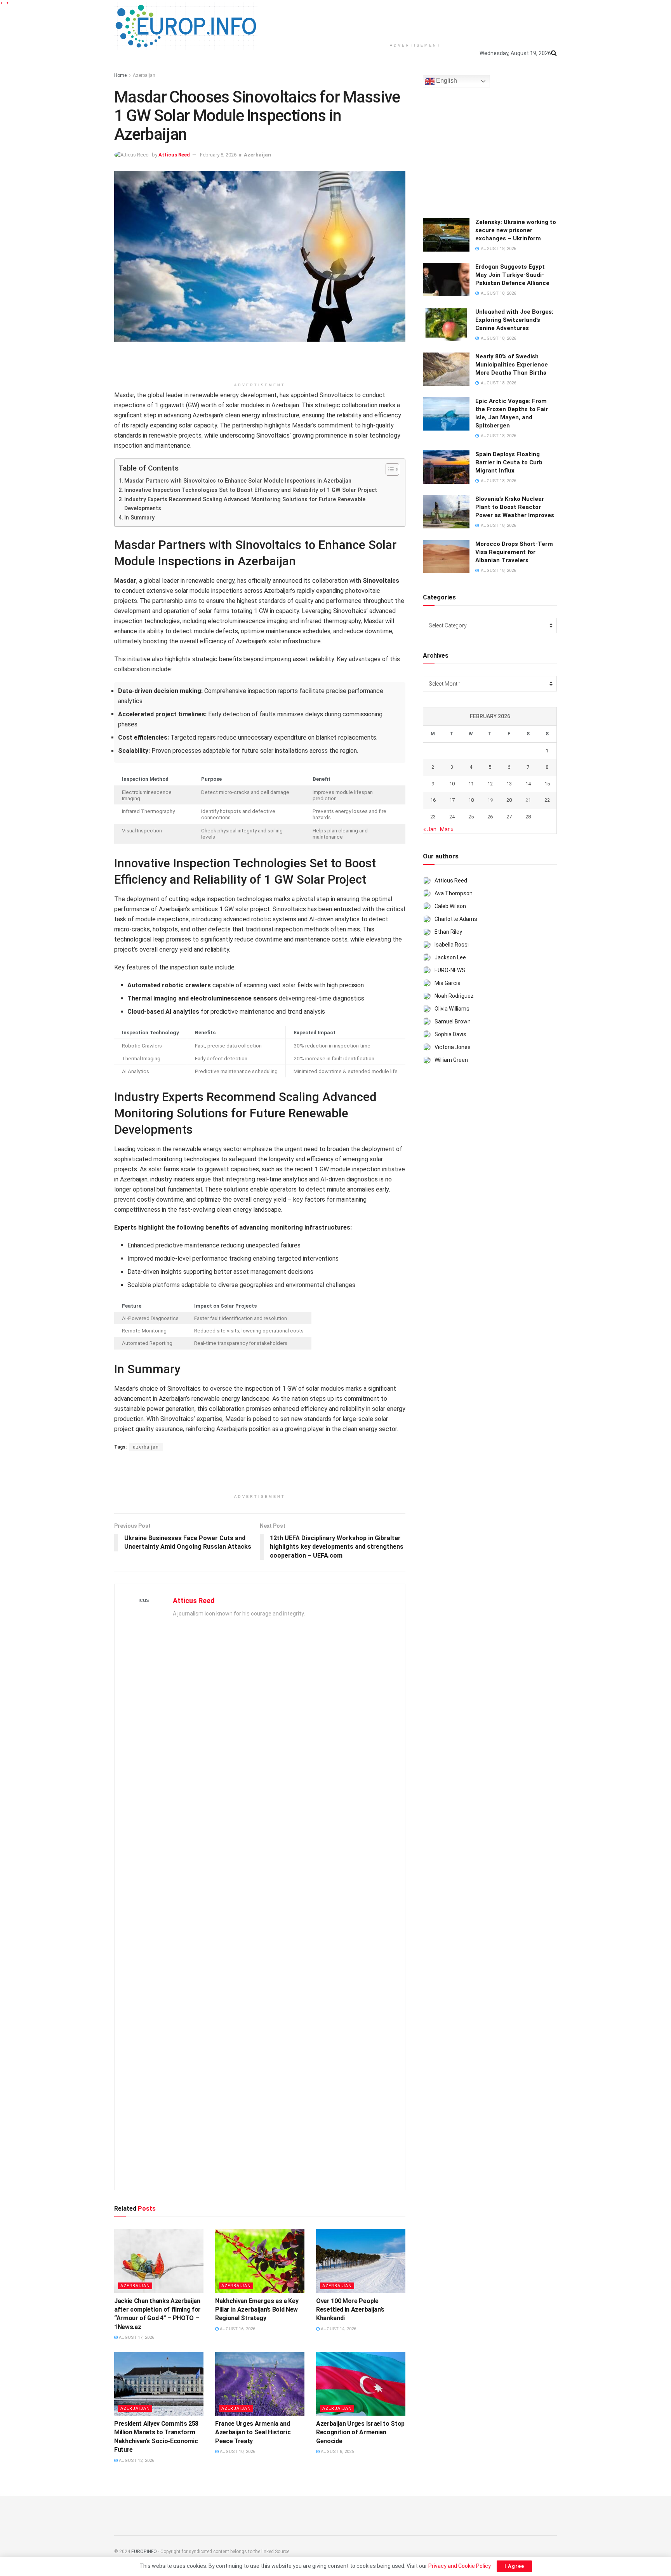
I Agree (514, 2566)
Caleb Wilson (450, 906)
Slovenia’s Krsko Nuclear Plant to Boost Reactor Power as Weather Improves (515, 507)
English (446, 81)
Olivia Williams (452, 1009)
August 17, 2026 (136, 2337)
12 (490, 784)
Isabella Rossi (452, 945)
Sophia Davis (450, 1034)
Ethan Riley (448, 932)
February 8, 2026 (218, 155)
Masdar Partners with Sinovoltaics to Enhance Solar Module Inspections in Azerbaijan (238, 481)
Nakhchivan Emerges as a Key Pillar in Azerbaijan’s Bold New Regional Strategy (257, 2310)
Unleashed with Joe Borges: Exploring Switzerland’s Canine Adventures (514, 320)
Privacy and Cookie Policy (459, 2566)
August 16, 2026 (237, 2329)
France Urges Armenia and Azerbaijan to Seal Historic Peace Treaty (253, 2432)
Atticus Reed (174, 155)
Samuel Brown (453, 1021)
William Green (451, 1060)
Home (120, 75)
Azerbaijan (144, 75)
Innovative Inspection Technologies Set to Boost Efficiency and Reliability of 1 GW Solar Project (251, 490)
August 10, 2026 (237, 2452)
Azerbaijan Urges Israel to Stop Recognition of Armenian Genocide (360, 2432)
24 (452, 817)
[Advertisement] (415, 19)
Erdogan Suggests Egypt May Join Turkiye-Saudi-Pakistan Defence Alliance (512, 275)
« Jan (430, 829)
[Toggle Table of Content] (389, 469)
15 (547, 784)
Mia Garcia (448, 983)
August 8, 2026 (337, 2452)
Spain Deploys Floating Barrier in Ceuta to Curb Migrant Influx (509, 462)
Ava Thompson (454, 893)
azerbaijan (146, 1447)
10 (452, 784)
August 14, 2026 (338, 2329)
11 (471, 784)
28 (528, 817)
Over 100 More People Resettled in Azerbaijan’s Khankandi (350, 2310)
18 (471, 800)
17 (452, 800)
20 (509, 800)
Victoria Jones (453, 1047)
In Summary (139, 518)
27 (509, 817)
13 (509, 784)
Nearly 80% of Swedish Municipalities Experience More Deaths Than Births (512, 365)
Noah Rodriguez (454, 996)
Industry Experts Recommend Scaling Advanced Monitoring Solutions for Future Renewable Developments (245, 504)
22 (547, 800)
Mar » (447, 829)
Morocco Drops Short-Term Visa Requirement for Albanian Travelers (514, 552)
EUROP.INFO (144, 2552)
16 (433, 800)
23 (433, 817)
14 (528, 784)
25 (471, 817)
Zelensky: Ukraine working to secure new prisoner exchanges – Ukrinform (516, 230)
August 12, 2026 (136, 2460)
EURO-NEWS (450, 970)
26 (490, 817)
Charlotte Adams (456, 919)
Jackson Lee (450, 957)
